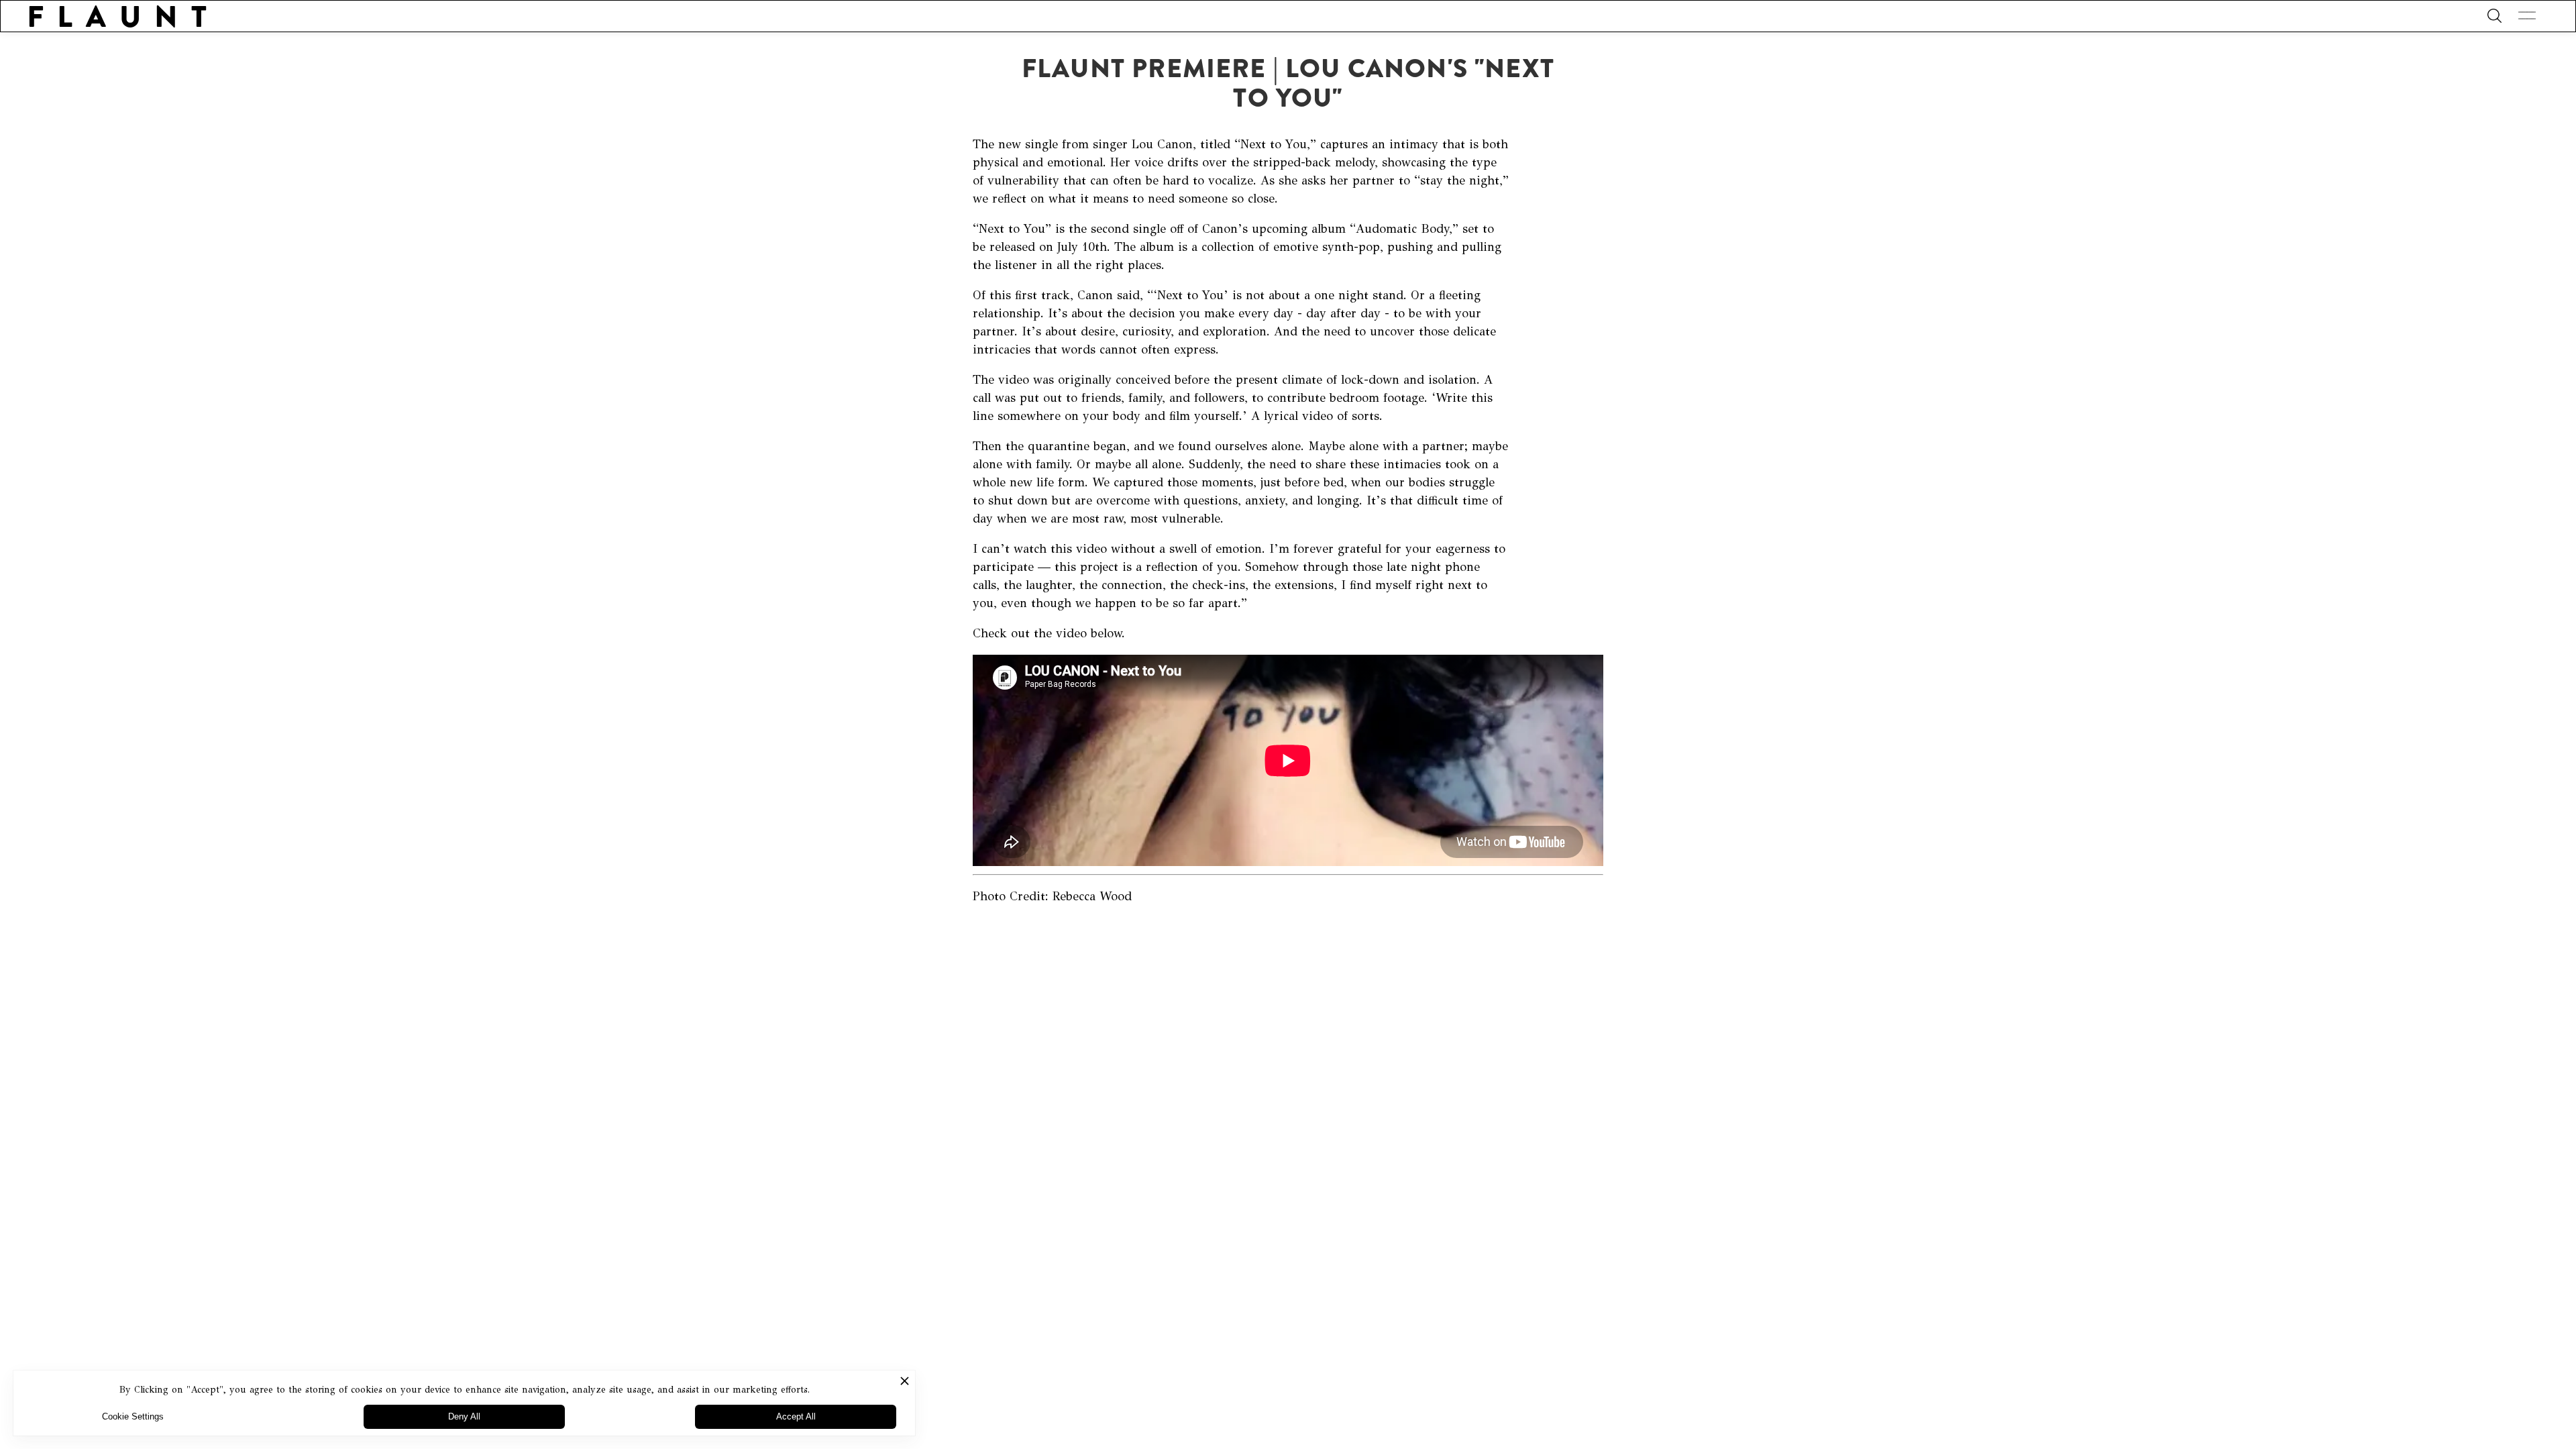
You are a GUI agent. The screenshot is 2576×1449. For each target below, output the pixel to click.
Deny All (464, 1416)
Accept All (796, 1416)
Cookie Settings (133, 1416)
